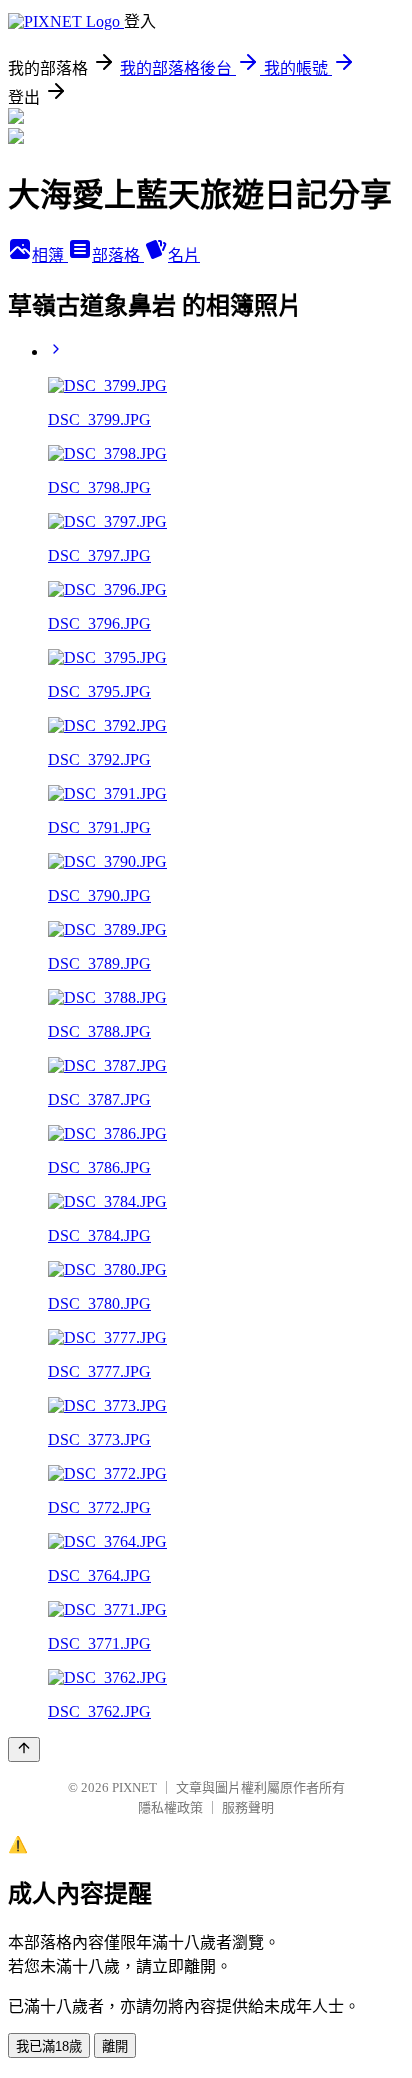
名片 (184, 255)
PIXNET (134, 1787)
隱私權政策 (170, 1807)
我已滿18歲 (49, 2046)
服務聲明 (248, 1807)
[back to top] (24, 1749)
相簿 (50, 255)
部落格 (118, 255)
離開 (115, 2046)
